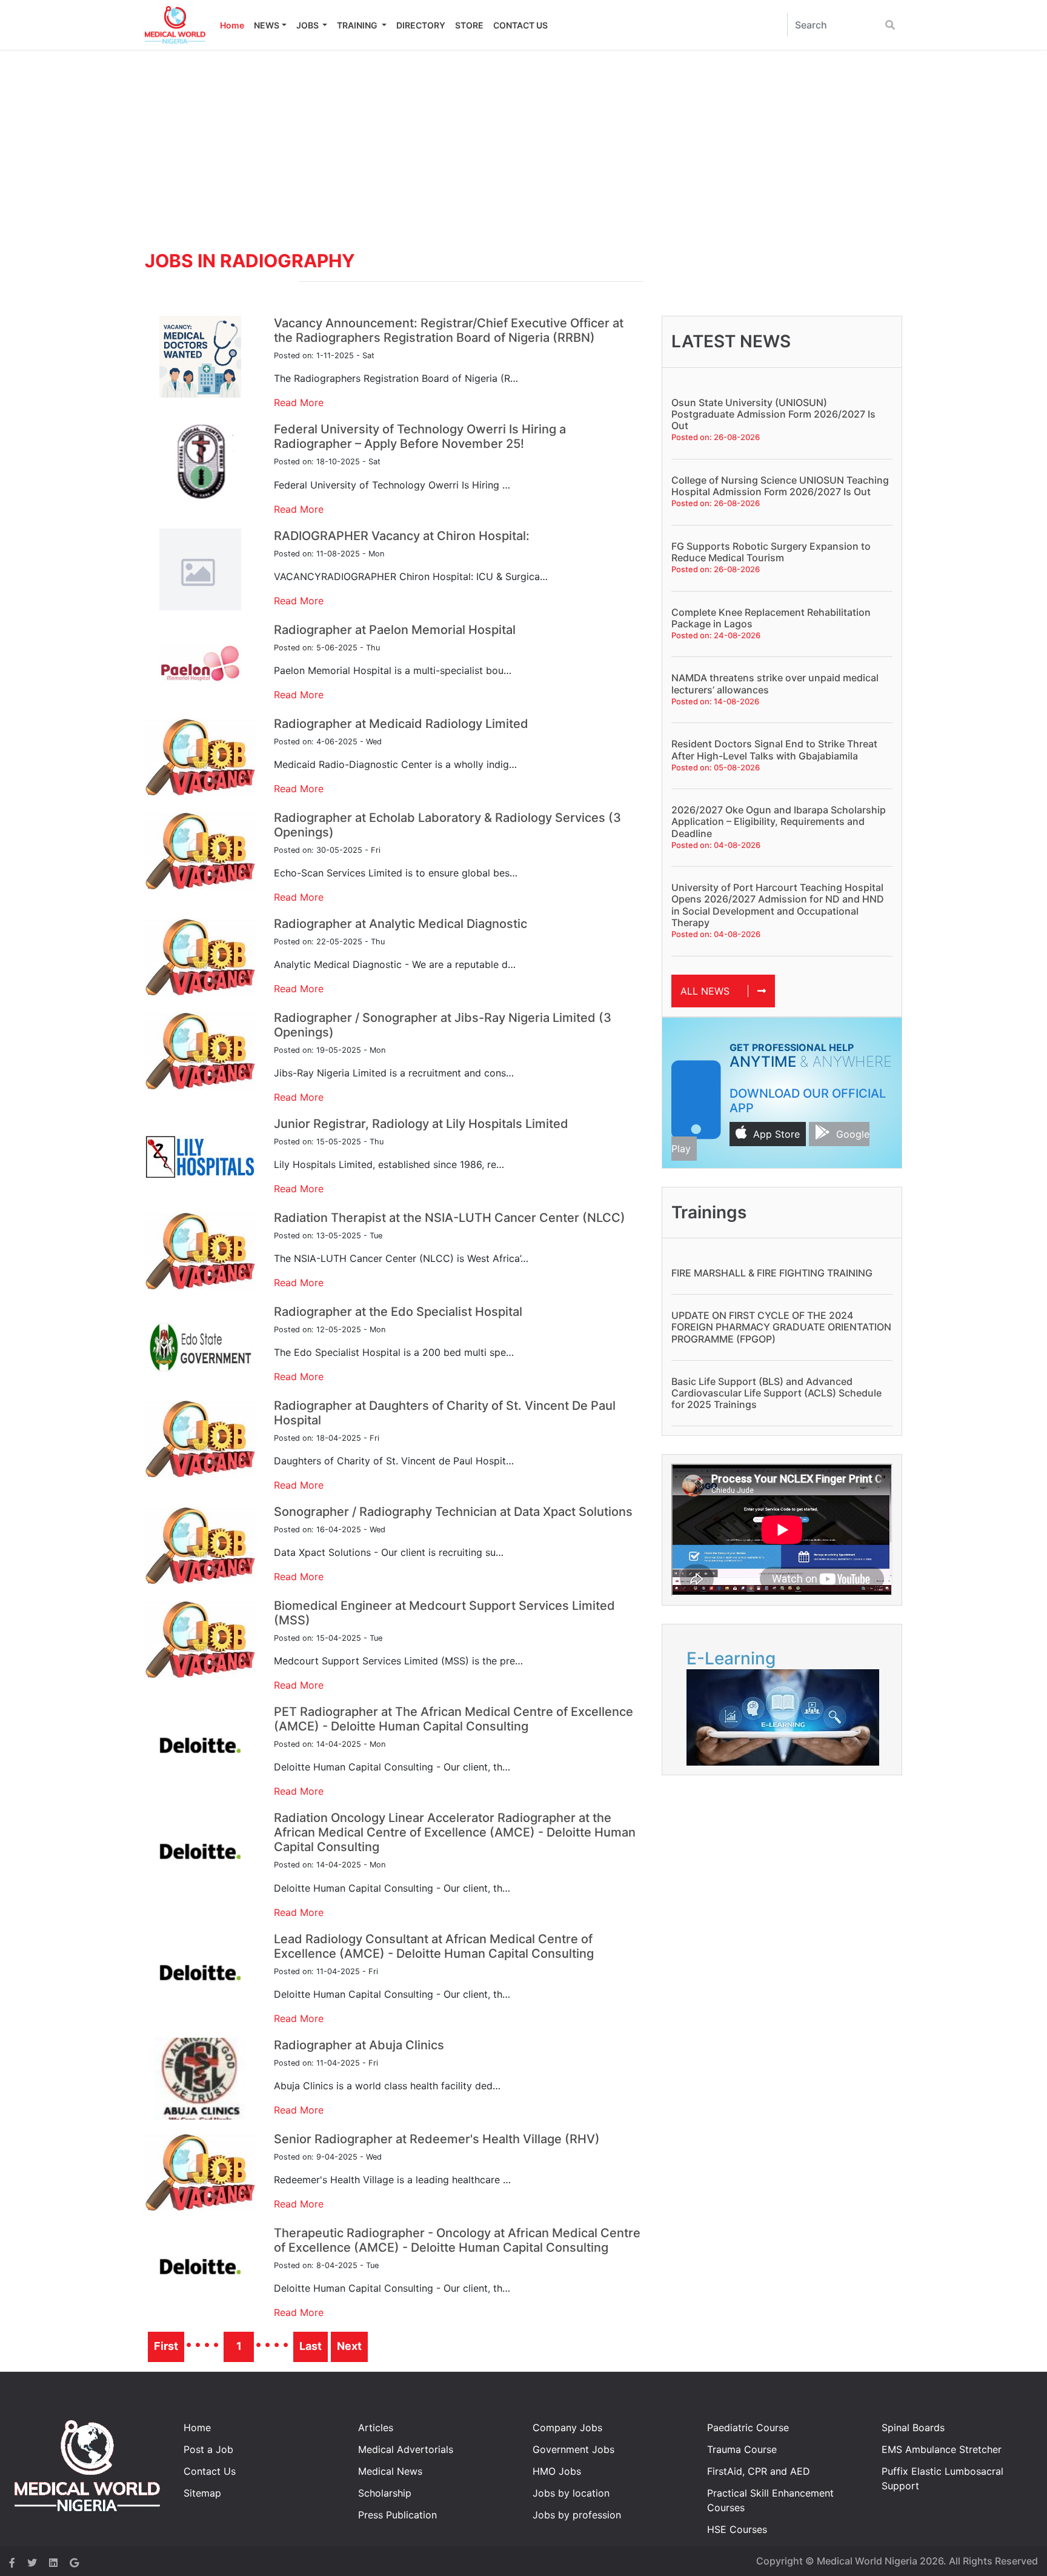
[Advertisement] (523, 141)
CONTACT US (520, 25)
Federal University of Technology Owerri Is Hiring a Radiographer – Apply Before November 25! (420, 436)
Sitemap (202, 2493)
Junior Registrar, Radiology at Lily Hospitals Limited (421, 1124)
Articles (376, 2428)
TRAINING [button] (358, 25)
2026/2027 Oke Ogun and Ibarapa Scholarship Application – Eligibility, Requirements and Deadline (779, 821)
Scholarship (385, 2493)
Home (232, 25)
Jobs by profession (577, 2515)
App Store (776, 1134)
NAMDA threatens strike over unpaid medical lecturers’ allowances (775, 683)
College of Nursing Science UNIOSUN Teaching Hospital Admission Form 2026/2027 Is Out (780, 486)
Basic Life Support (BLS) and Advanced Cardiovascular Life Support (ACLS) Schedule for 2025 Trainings (776, 1393)
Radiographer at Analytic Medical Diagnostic (401, 924)
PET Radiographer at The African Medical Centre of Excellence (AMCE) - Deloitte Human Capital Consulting (454, 1719)
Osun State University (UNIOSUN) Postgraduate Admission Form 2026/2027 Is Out (773, 414)
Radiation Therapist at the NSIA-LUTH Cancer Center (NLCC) (450, 1218)
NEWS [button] (267, 25)
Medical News (390, 2471)
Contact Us (210, 2471)
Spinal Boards (913, 2428)
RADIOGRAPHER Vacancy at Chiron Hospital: (402, 536)
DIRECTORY (421, 25)
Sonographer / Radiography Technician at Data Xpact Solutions (453, 1512)
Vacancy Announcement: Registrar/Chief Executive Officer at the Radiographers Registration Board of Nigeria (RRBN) (449, 330)
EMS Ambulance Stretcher (942, 2449)
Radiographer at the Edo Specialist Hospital (398, 1312)
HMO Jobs (557, 2471)
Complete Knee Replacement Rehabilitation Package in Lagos (771, 618)
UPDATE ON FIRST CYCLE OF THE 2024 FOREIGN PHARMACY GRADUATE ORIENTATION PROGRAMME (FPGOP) (781, 1327)
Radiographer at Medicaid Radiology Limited (401, 724)
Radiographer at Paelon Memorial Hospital (395, 630)
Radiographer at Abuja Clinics (359, 2045)
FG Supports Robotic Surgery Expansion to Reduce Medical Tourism (771, 552)
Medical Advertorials (406, 2449)
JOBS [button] (308, 25)
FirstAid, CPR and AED (759, 2471)
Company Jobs (567, 2428)
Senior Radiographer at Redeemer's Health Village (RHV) (437, 2139)
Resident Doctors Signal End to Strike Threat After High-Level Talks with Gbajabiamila (774, 749)
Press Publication (397, 2515)
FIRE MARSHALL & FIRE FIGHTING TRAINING (772, 1273)
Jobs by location (571, 2493)
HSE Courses (737, 2529)
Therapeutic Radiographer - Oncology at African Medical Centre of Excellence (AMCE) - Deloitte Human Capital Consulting (457, 2240)
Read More (299, 402)
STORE (469, 25)
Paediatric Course (748, 2428)
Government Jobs (573, 2449)
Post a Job (208, 2449)
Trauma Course (742, 2449)
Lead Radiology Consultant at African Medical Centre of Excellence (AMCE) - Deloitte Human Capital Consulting (434, 1946)
